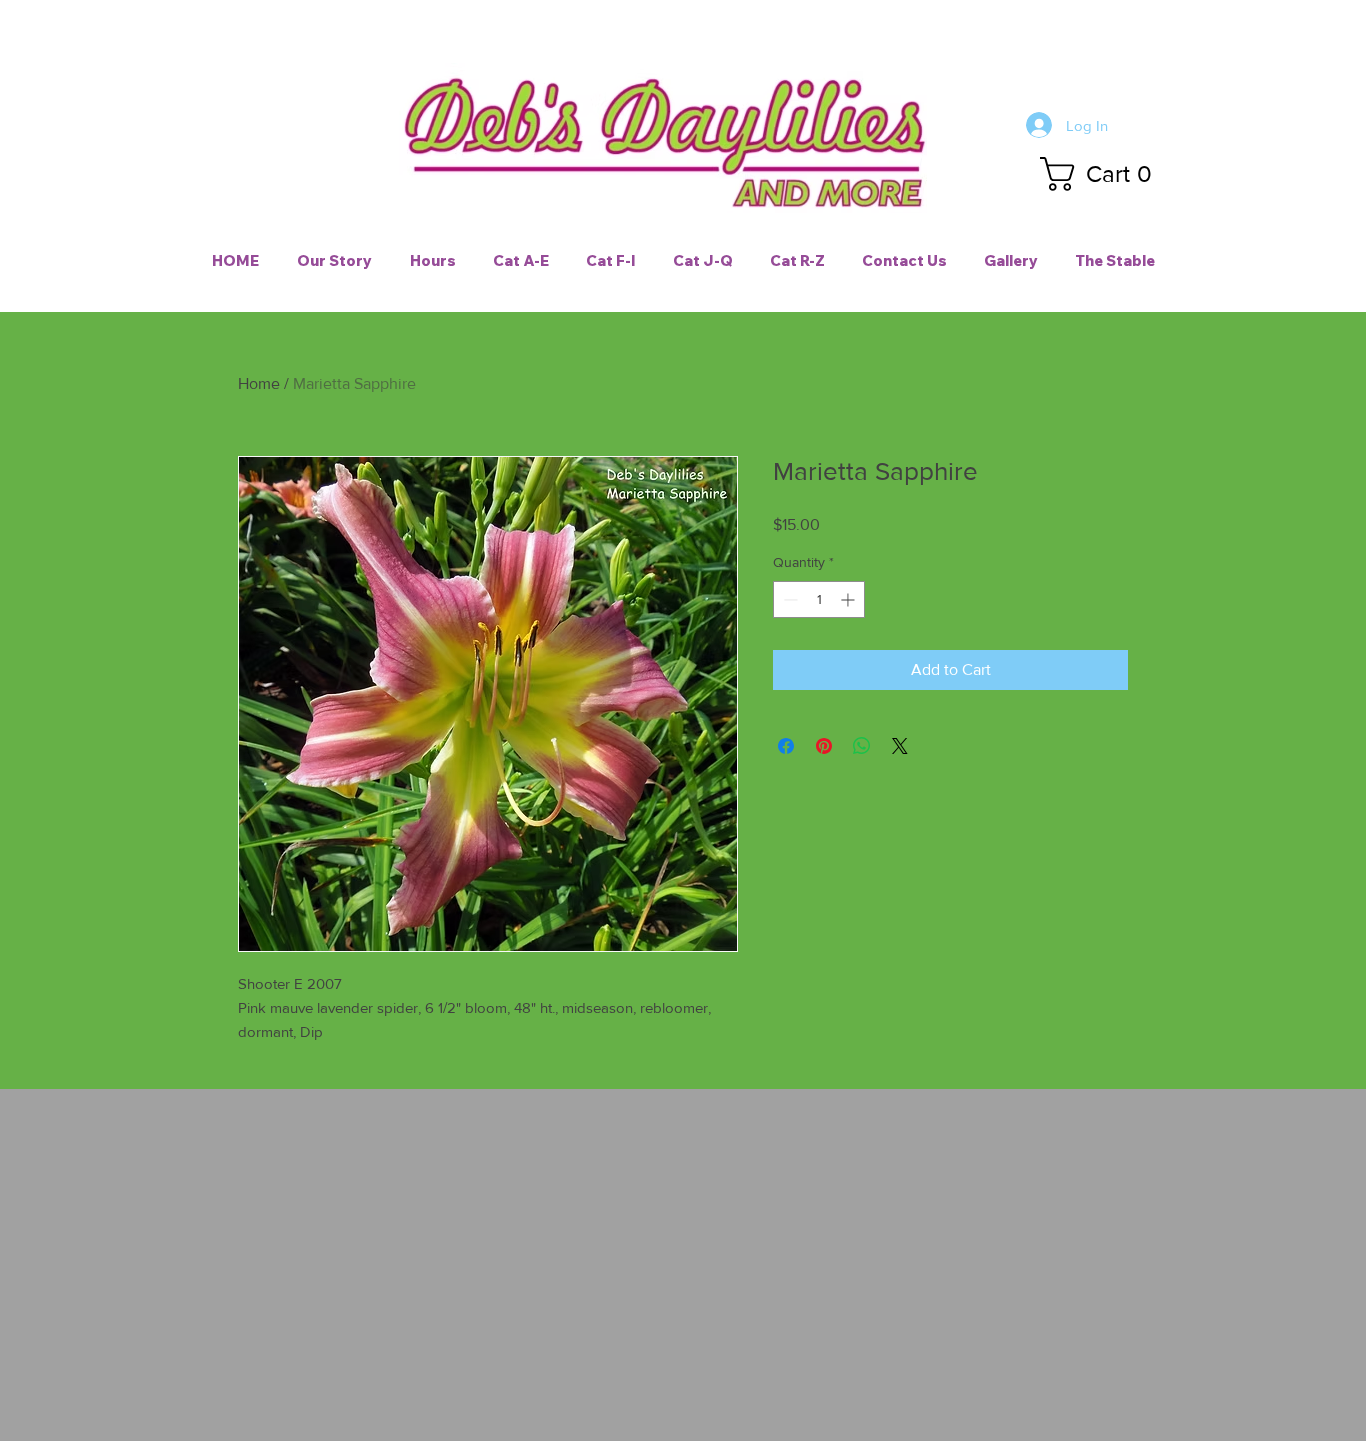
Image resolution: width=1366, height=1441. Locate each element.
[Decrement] (788, 599)
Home (259, 383)
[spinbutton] (819, 599)
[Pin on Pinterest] (824, 746)
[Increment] (849, 599)
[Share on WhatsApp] (862, 746)
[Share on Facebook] (786, 746)
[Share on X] (900, 746)
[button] (1104, 174)
